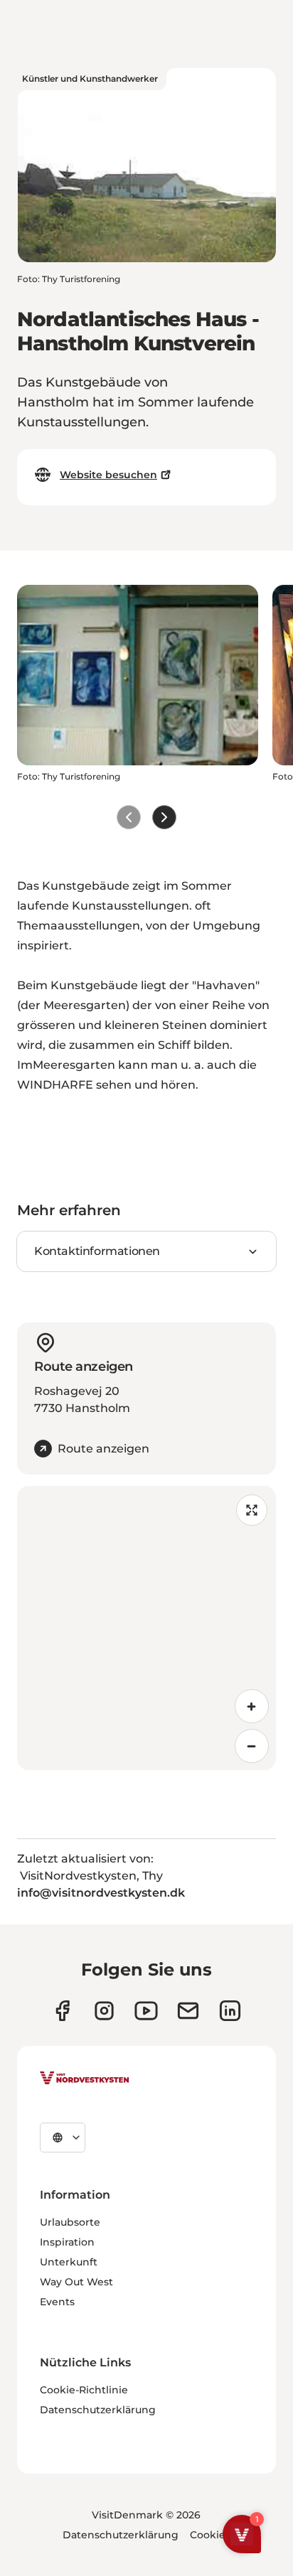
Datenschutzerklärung (98, 2410)
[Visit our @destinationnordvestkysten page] (146, 2011)
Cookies (210, 2535)
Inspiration (67, 2242)
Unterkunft (69, 2262)
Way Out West (76, 2282)
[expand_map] (252, 1510)
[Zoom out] (252, 1746)
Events (57, 2302)
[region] (146, 1628)
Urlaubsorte (70, 2222)
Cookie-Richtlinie (84, 2390)
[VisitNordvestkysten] (85, 2079)
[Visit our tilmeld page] (188, 2011)
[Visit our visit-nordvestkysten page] (230, 2011)
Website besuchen (108, 475)
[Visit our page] (62, 2011)
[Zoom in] (252, 1706)
